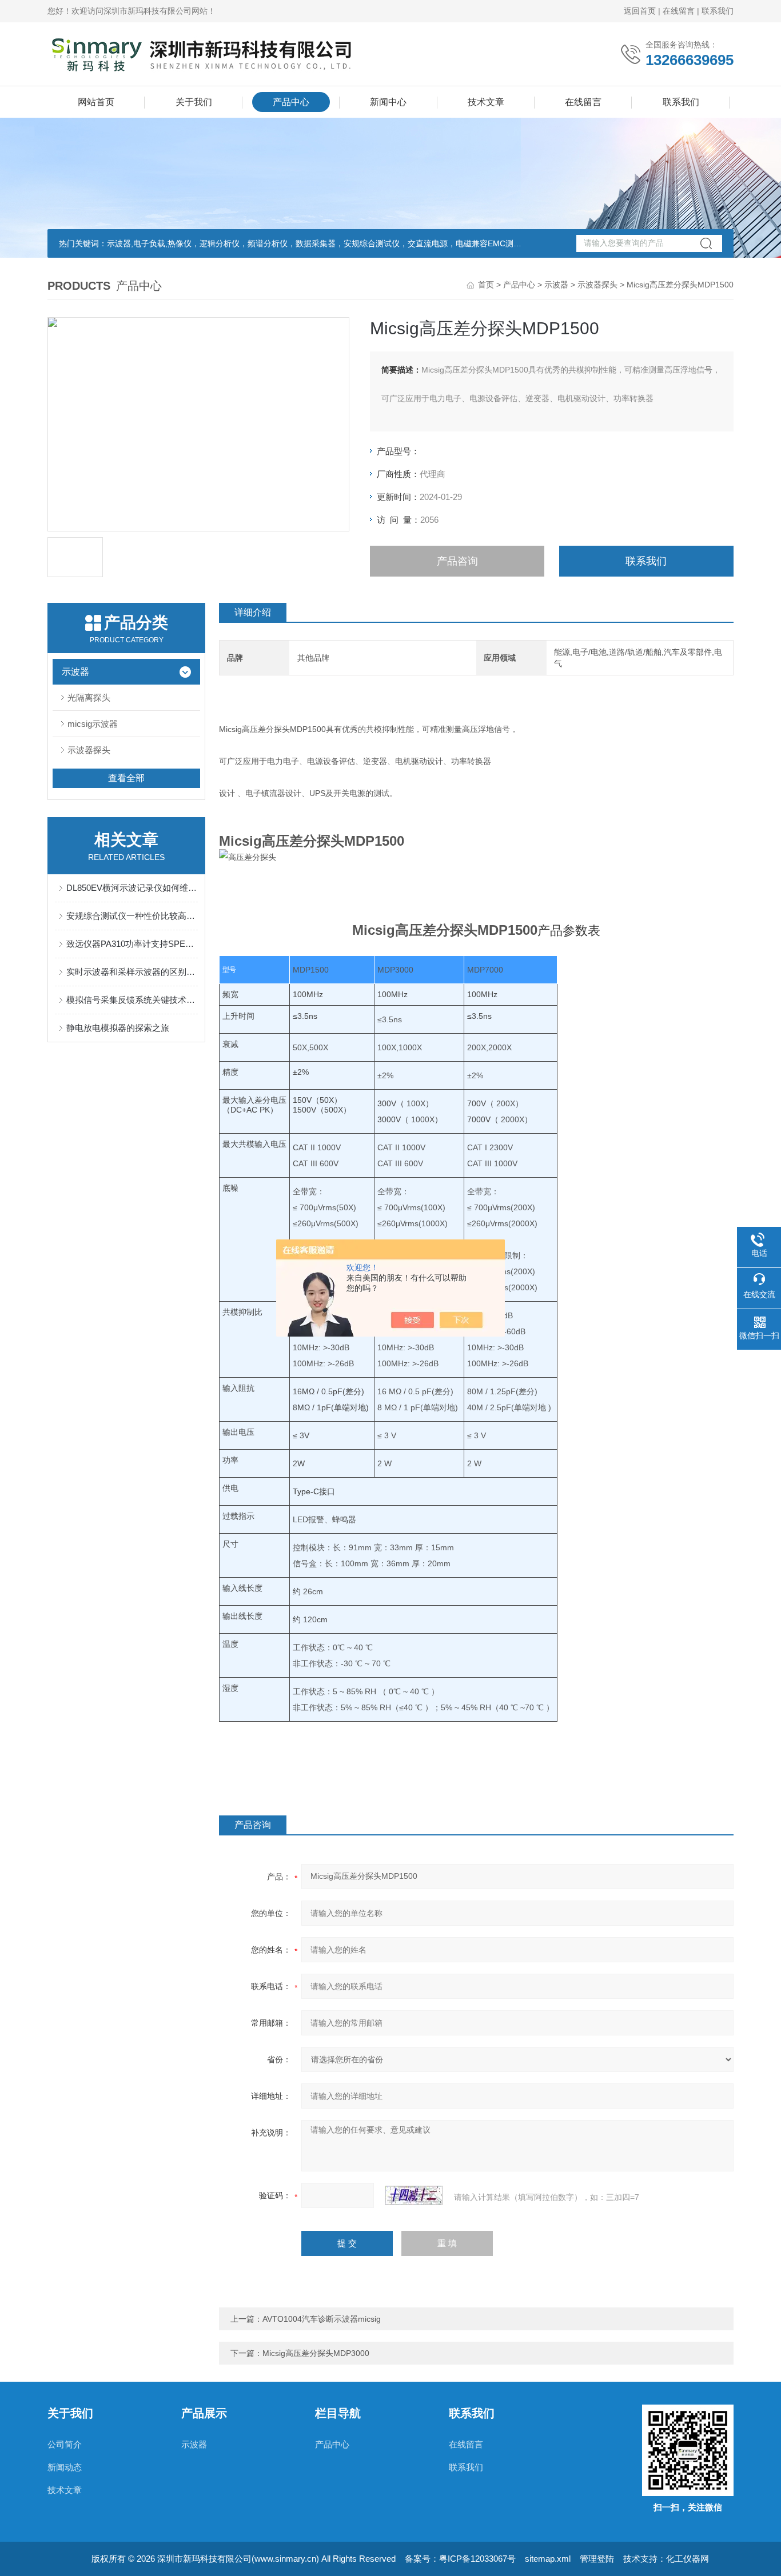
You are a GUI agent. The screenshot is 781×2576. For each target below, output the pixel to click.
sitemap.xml (548, 2559)
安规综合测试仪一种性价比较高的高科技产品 (132, 916)
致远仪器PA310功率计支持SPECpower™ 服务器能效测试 (132, 944)
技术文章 (486, 102)
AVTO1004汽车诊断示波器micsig (322, 2319)
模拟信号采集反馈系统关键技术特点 (132, 1000)
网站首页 (96, 102)
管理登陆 (597, 2559)
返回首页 (640, 11)
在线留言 (679, 11)
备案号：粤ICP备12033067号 (460, 2559)
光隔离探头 (89, 697)
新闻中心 (388, 102)
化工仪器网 (688, 2559)
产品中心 (291, 102)
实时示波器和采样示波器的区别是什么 (132, 972)
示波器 (556, 285)
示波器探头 (597, 285)
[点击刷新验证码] (414, 2195)
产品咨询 (457, 561)
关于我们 (194, 102)
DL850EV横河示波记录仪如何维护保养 (132, 888)
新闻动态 (65, 2467)
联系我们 (718, 11)
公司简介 (65, 2444)
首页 (486, 285)
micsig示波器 (93, 724)
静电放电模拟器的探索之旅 (118, 1028)
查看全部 (126, 778)
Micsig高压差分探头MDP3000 (316, 2353)
